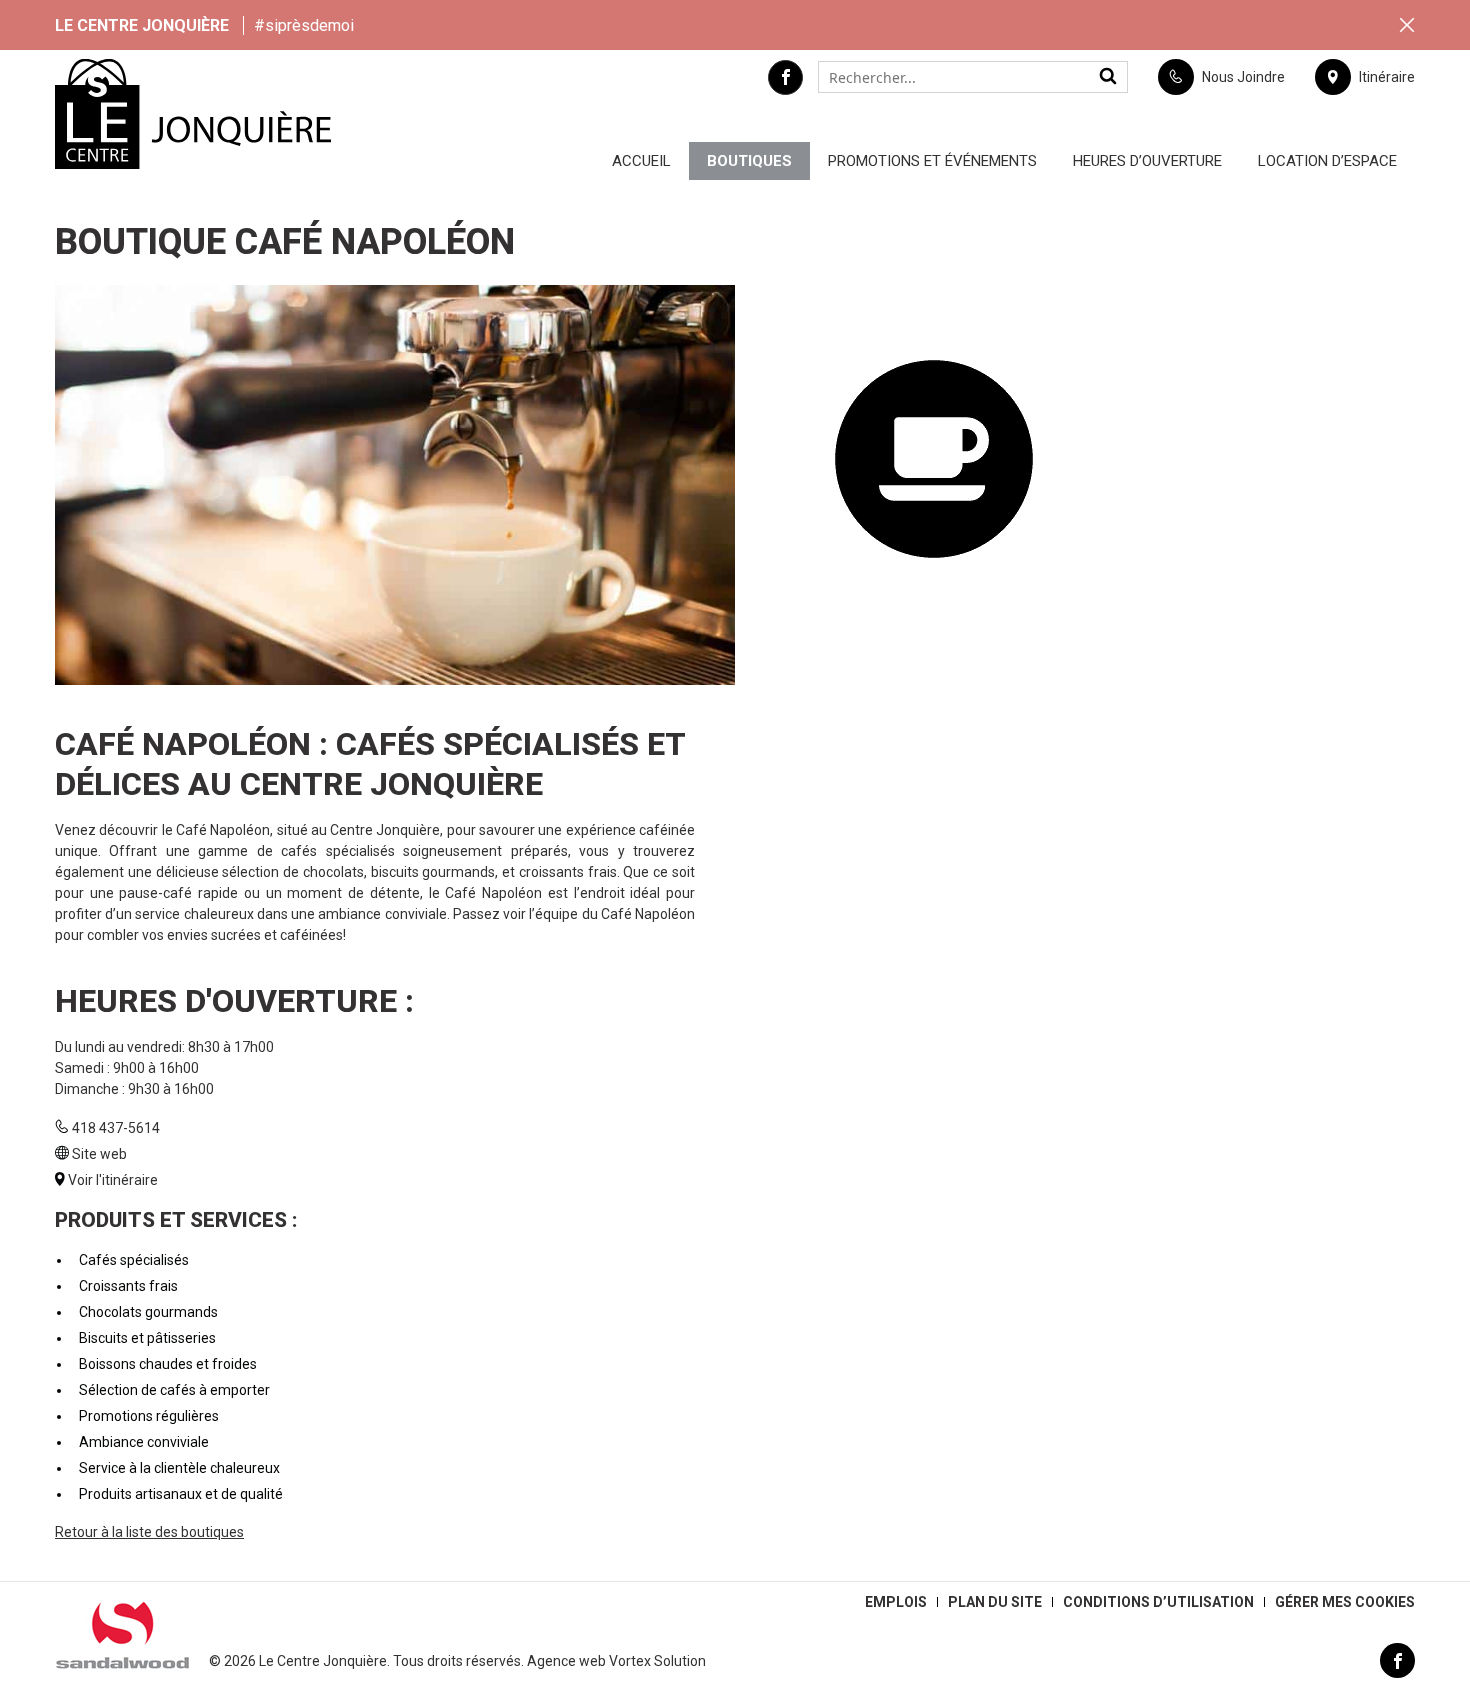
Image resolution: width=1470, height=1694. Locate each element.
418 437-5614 (116, 1128)
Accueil (641, 161)
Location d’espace (1327, 161)
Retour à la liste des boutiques (149, 1532)
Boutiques (749, 161)
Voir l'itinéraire (113, 1180)
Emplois (896, 1602)
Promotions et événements (932, 161)
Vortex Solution (657, 1661)
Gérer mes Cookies (1345, 1602)
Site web (99, 1154)
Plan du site (995, 1602)
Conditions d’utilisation (1158, 1602)
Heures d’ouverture (1147, 161)
